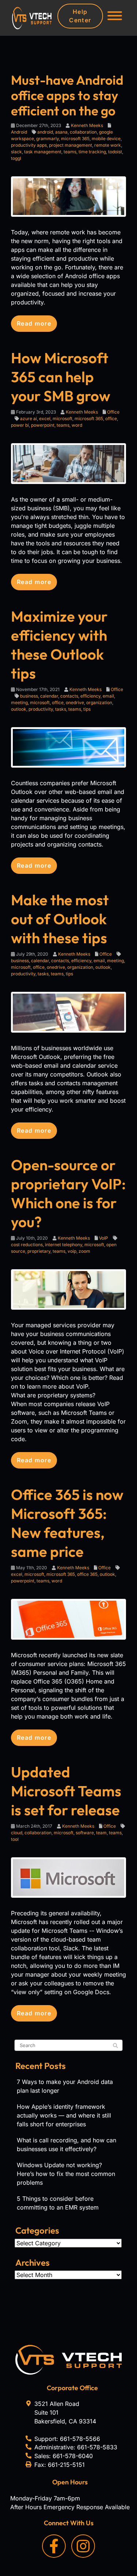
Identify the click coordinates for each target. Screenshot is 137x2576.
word (77, 425)
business (29, 696)
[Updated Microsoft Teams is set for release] (68, 1877)
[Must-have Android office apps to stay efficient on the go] (68, 196)
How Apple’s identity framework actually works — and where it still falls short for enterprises (64, 2115)
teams (70, 152)
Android (19, 132)
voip (72, 1251)
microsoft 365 (75, 139)
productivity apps (29, 145)
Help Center (80, 16)
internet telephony (64, 1245)
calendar (49, 696)
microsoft (62, 419)
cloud (17, 1833)
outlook (19, 709)
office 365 (87, 1574)
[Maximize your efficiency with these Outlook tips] (68, 747)
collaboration (83, 132)
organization (99, 702)
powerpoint (43, 425)
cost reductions (27, 1245)
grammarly (47, 139)
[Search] (115, 2046)
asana (61, 132)
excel (45, 419)
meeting (19, 702)
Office (113, 412)
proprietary (39, 1251)
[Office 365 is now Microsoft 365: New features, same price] (68, 1619)
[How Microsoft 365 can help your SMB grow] (68, 463)
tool (15, 1839)
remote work (108, 145)
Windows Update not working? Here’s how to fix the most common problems (66, 2174)
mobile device (106, 139)
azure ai (28, 419)
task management (43, 152)
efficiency (90, 696)
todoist (115, 152)
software (85, 1833)
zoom (84, 1251)
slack (16, 152)
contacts (69, 696)
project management (71, 145)
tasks (61, 709)
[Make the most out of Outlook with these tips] (68, 1011)
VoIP (104, 1238)
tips (87, 709)
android (45, 132)
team (101, 1833)
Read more (34, 323)
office (111, 419)
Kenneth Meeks (87, 125)
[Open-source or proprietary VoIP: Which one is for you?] (68, 1289)
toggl (16, 158)
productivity (41, 709)
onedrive (75, 702)
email (108, 696)
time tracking (92, 152)
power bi (20, 425)
